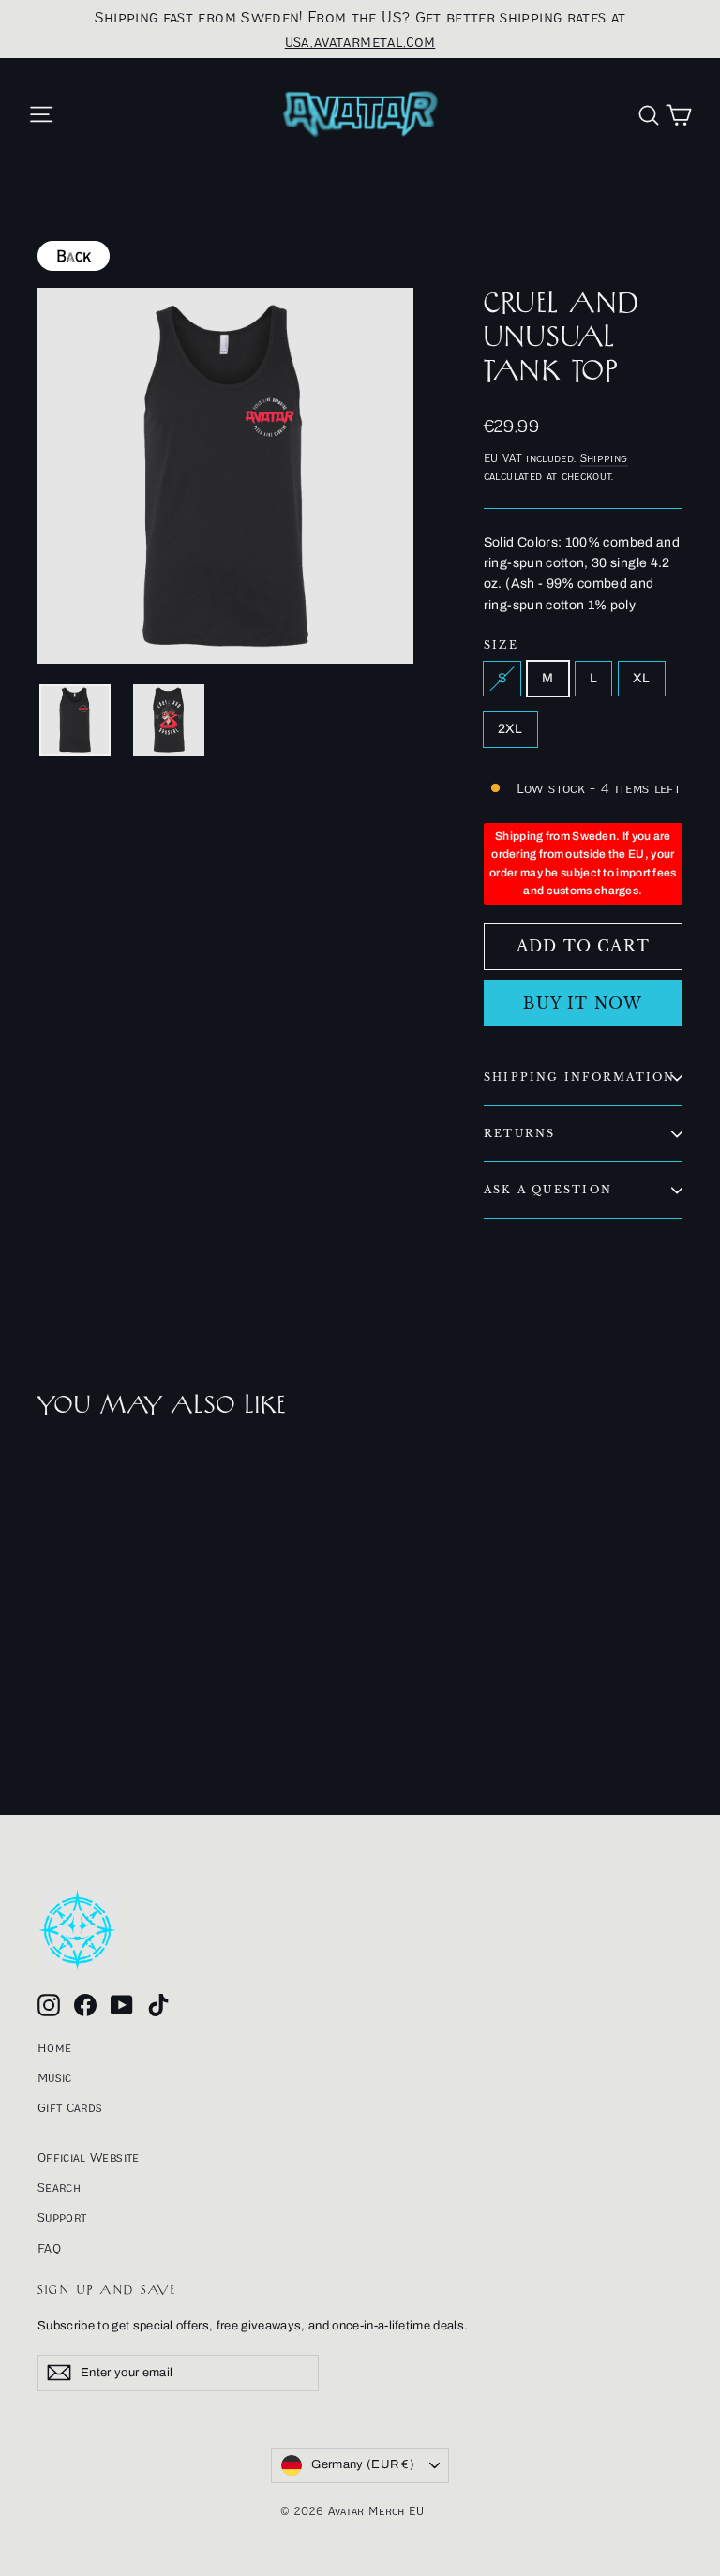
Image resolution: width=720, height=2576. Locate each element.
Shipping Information (580, 1077)
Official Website (89, 2157)
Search (59, 2187)
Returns (520, 1133)
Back (74, 256)
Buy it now (583, 1003)
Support (62, 2217)
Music (55, 2077)
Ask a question (548, 1190)
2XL (510, 729)
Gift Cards (70, 2107)
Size (501, 645)
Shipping (604, 458)
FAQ (49, 2248)
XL (642, 678)
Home (54, 2047)
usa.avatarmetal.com (360, 41)
